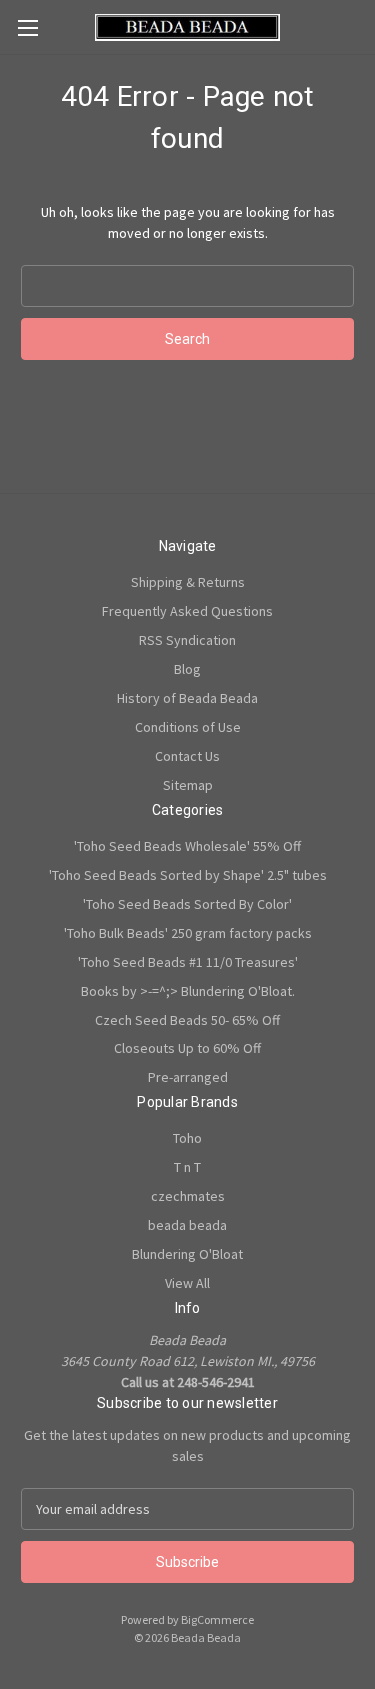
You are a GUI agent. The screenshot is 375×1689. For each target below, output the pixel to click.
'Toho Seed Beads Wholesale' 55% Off (187, 846)
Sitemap (188, 785)
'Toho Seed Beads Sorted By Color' (187, 904)
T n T (187, 1167)
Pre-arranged (188, 1077)
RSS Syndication (187, 640)
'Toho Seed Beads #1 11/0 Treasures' (188, 962)
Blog (187, 669)
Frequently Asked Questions (187, 611)
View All (187, 1283)
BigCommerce (217, 1619)
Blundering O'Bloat (187, 1254)
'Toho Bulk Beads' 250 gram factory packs (188, 933)
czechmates (188, 1196)
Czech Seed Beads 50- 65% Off (187, 1020)
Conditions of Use (188, 727)
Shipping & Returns (188, 582)
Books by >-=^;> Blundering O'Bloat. (188, 991)
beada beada (187, 1225)
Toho (187, 1138)
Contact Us (187, 756)
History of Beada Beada (187, 698)
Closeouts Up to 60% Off (187, 1048)
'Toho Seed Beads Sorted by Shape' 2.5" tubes (188, 875)
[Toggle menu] (27, 27)
